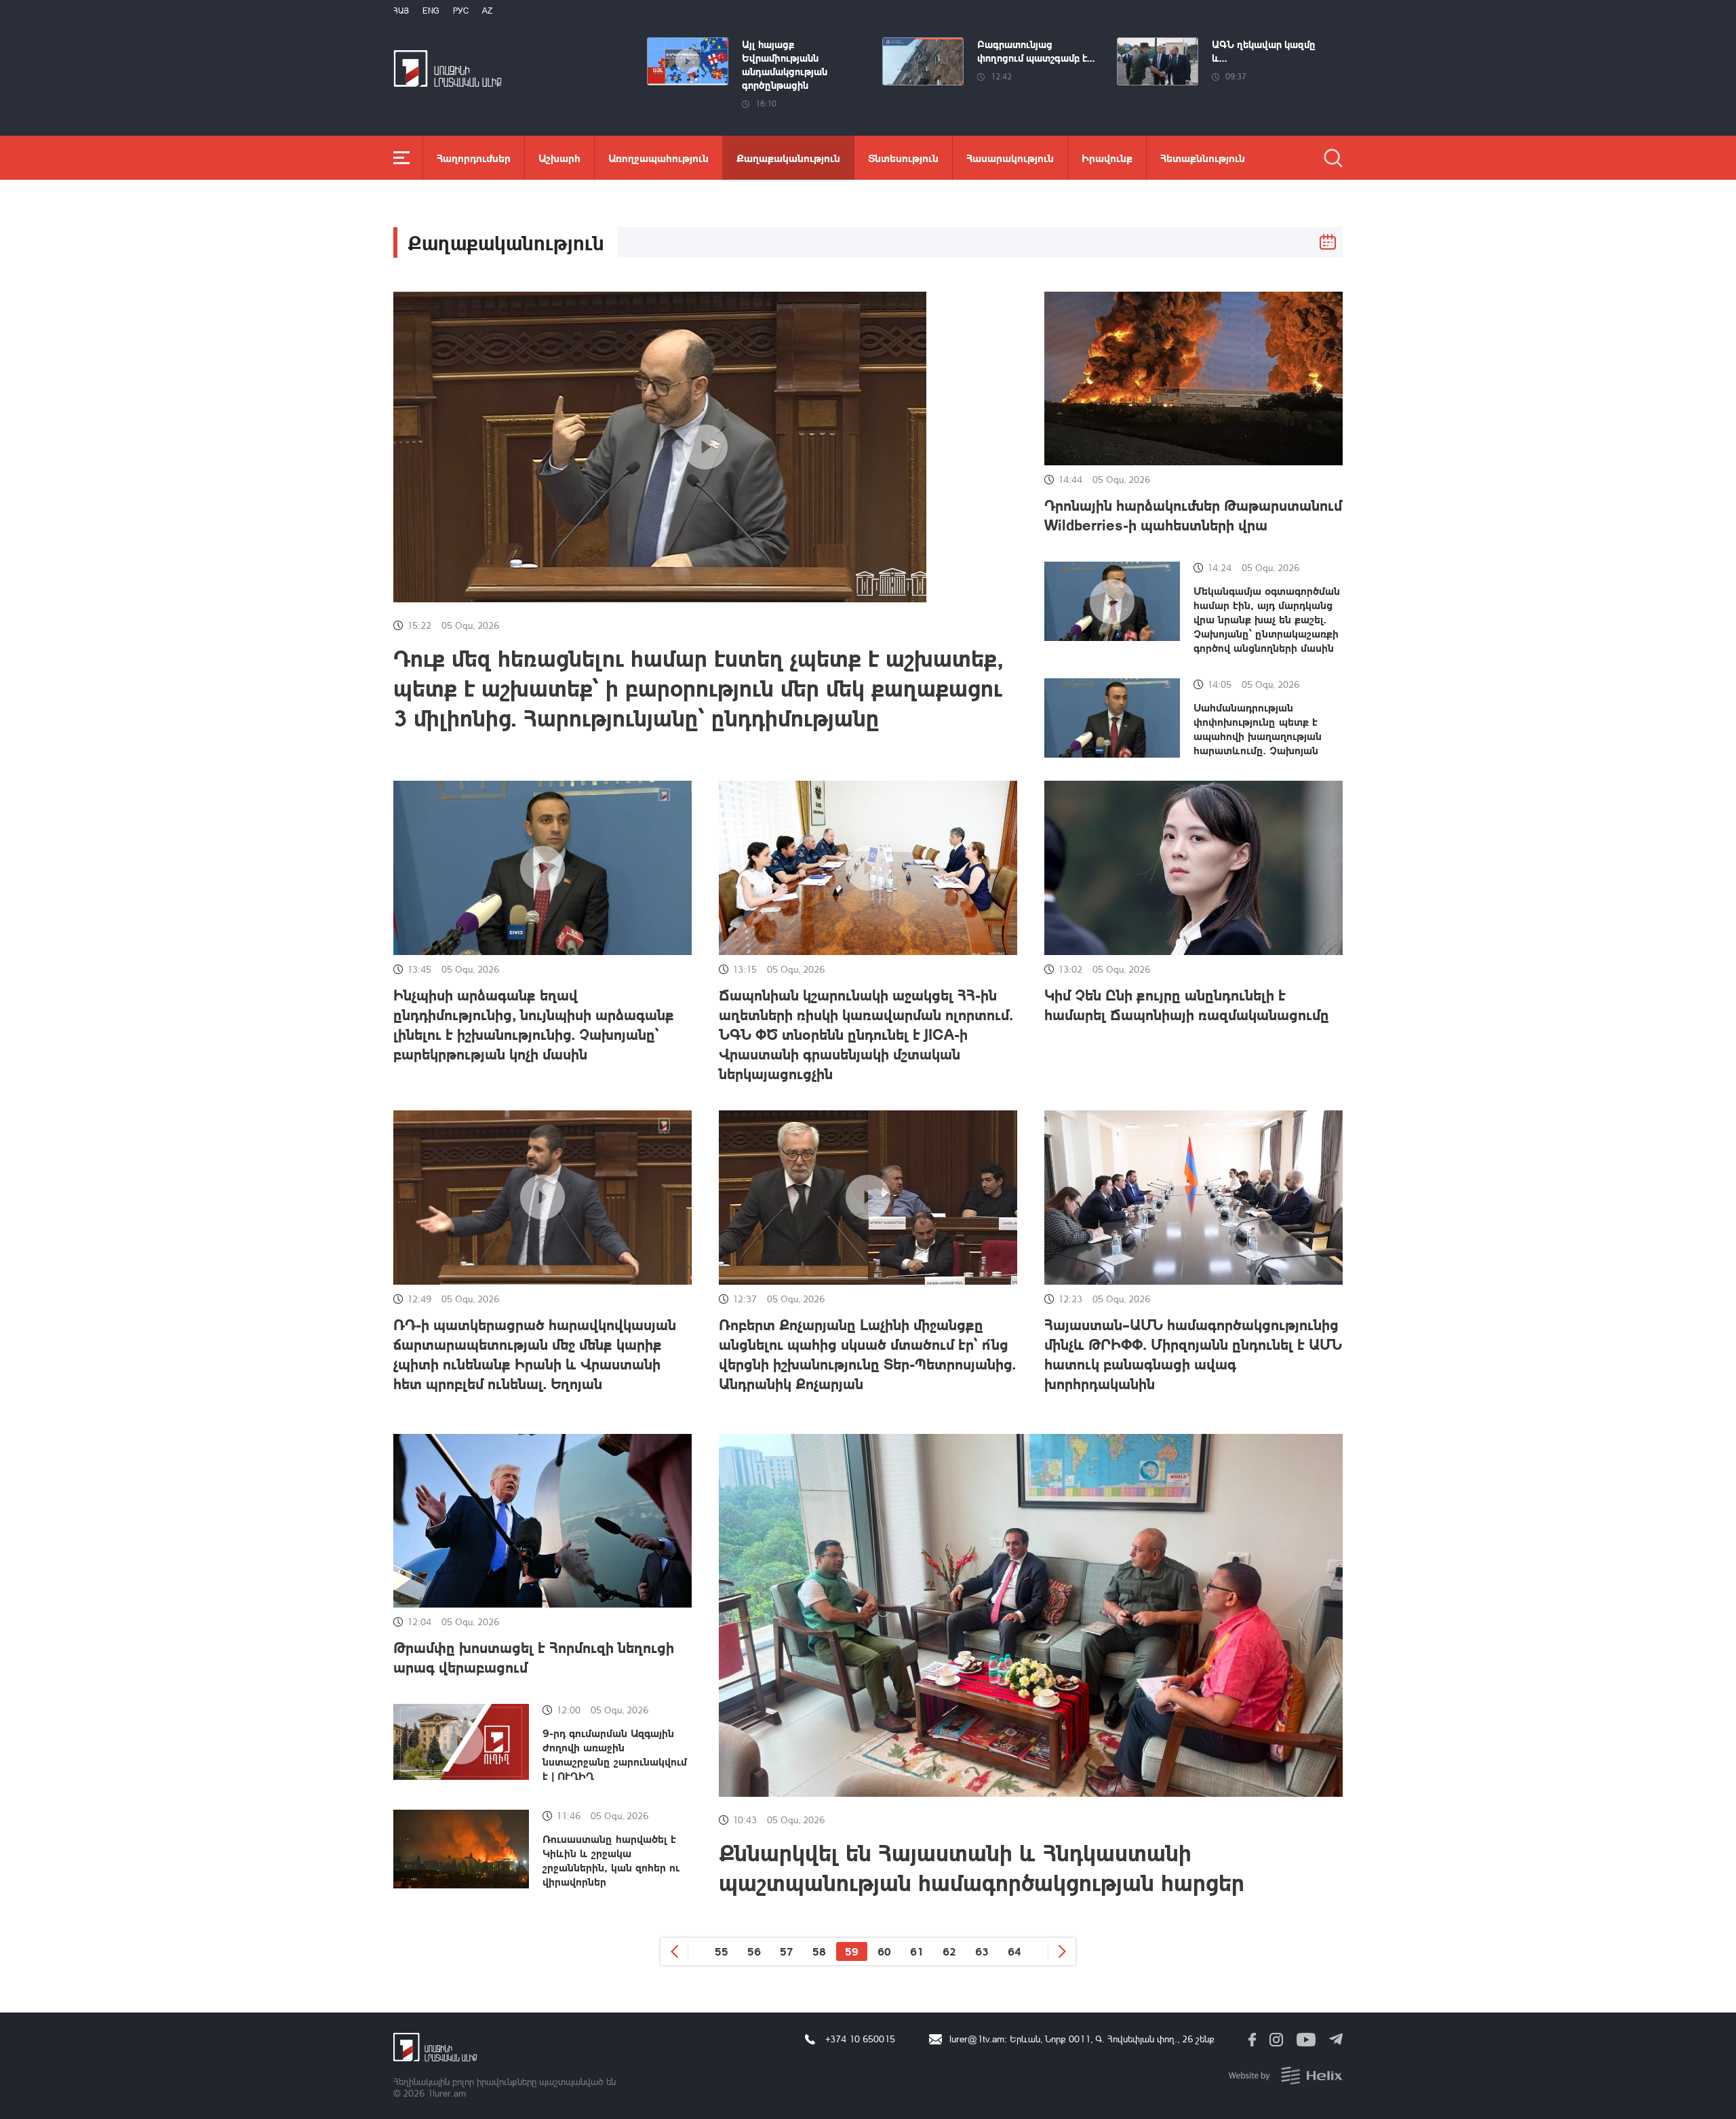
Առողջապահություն (658, 158)
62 (949, 1951)
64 (1014, 1951)
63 (982, 1951)
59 (852, 1951)
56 (754, 1951)
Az (487, 11)
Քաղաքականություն (788, 158)
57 (787, 1951)
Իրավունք (1107, 158)
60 (884, 1951)
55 (722, 1951)
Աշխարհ (559, 158)
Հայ (401, 11)
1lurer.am (447, 2093)
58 (819, 1951)
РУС (461, 11)
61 (917, 1951)
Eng (431, 11)
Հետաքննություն (1203, 158)
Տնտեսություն (903, 158)
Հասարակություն (1010, 158)
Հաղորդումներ (474, 158)
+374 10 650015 (860, 2039)
